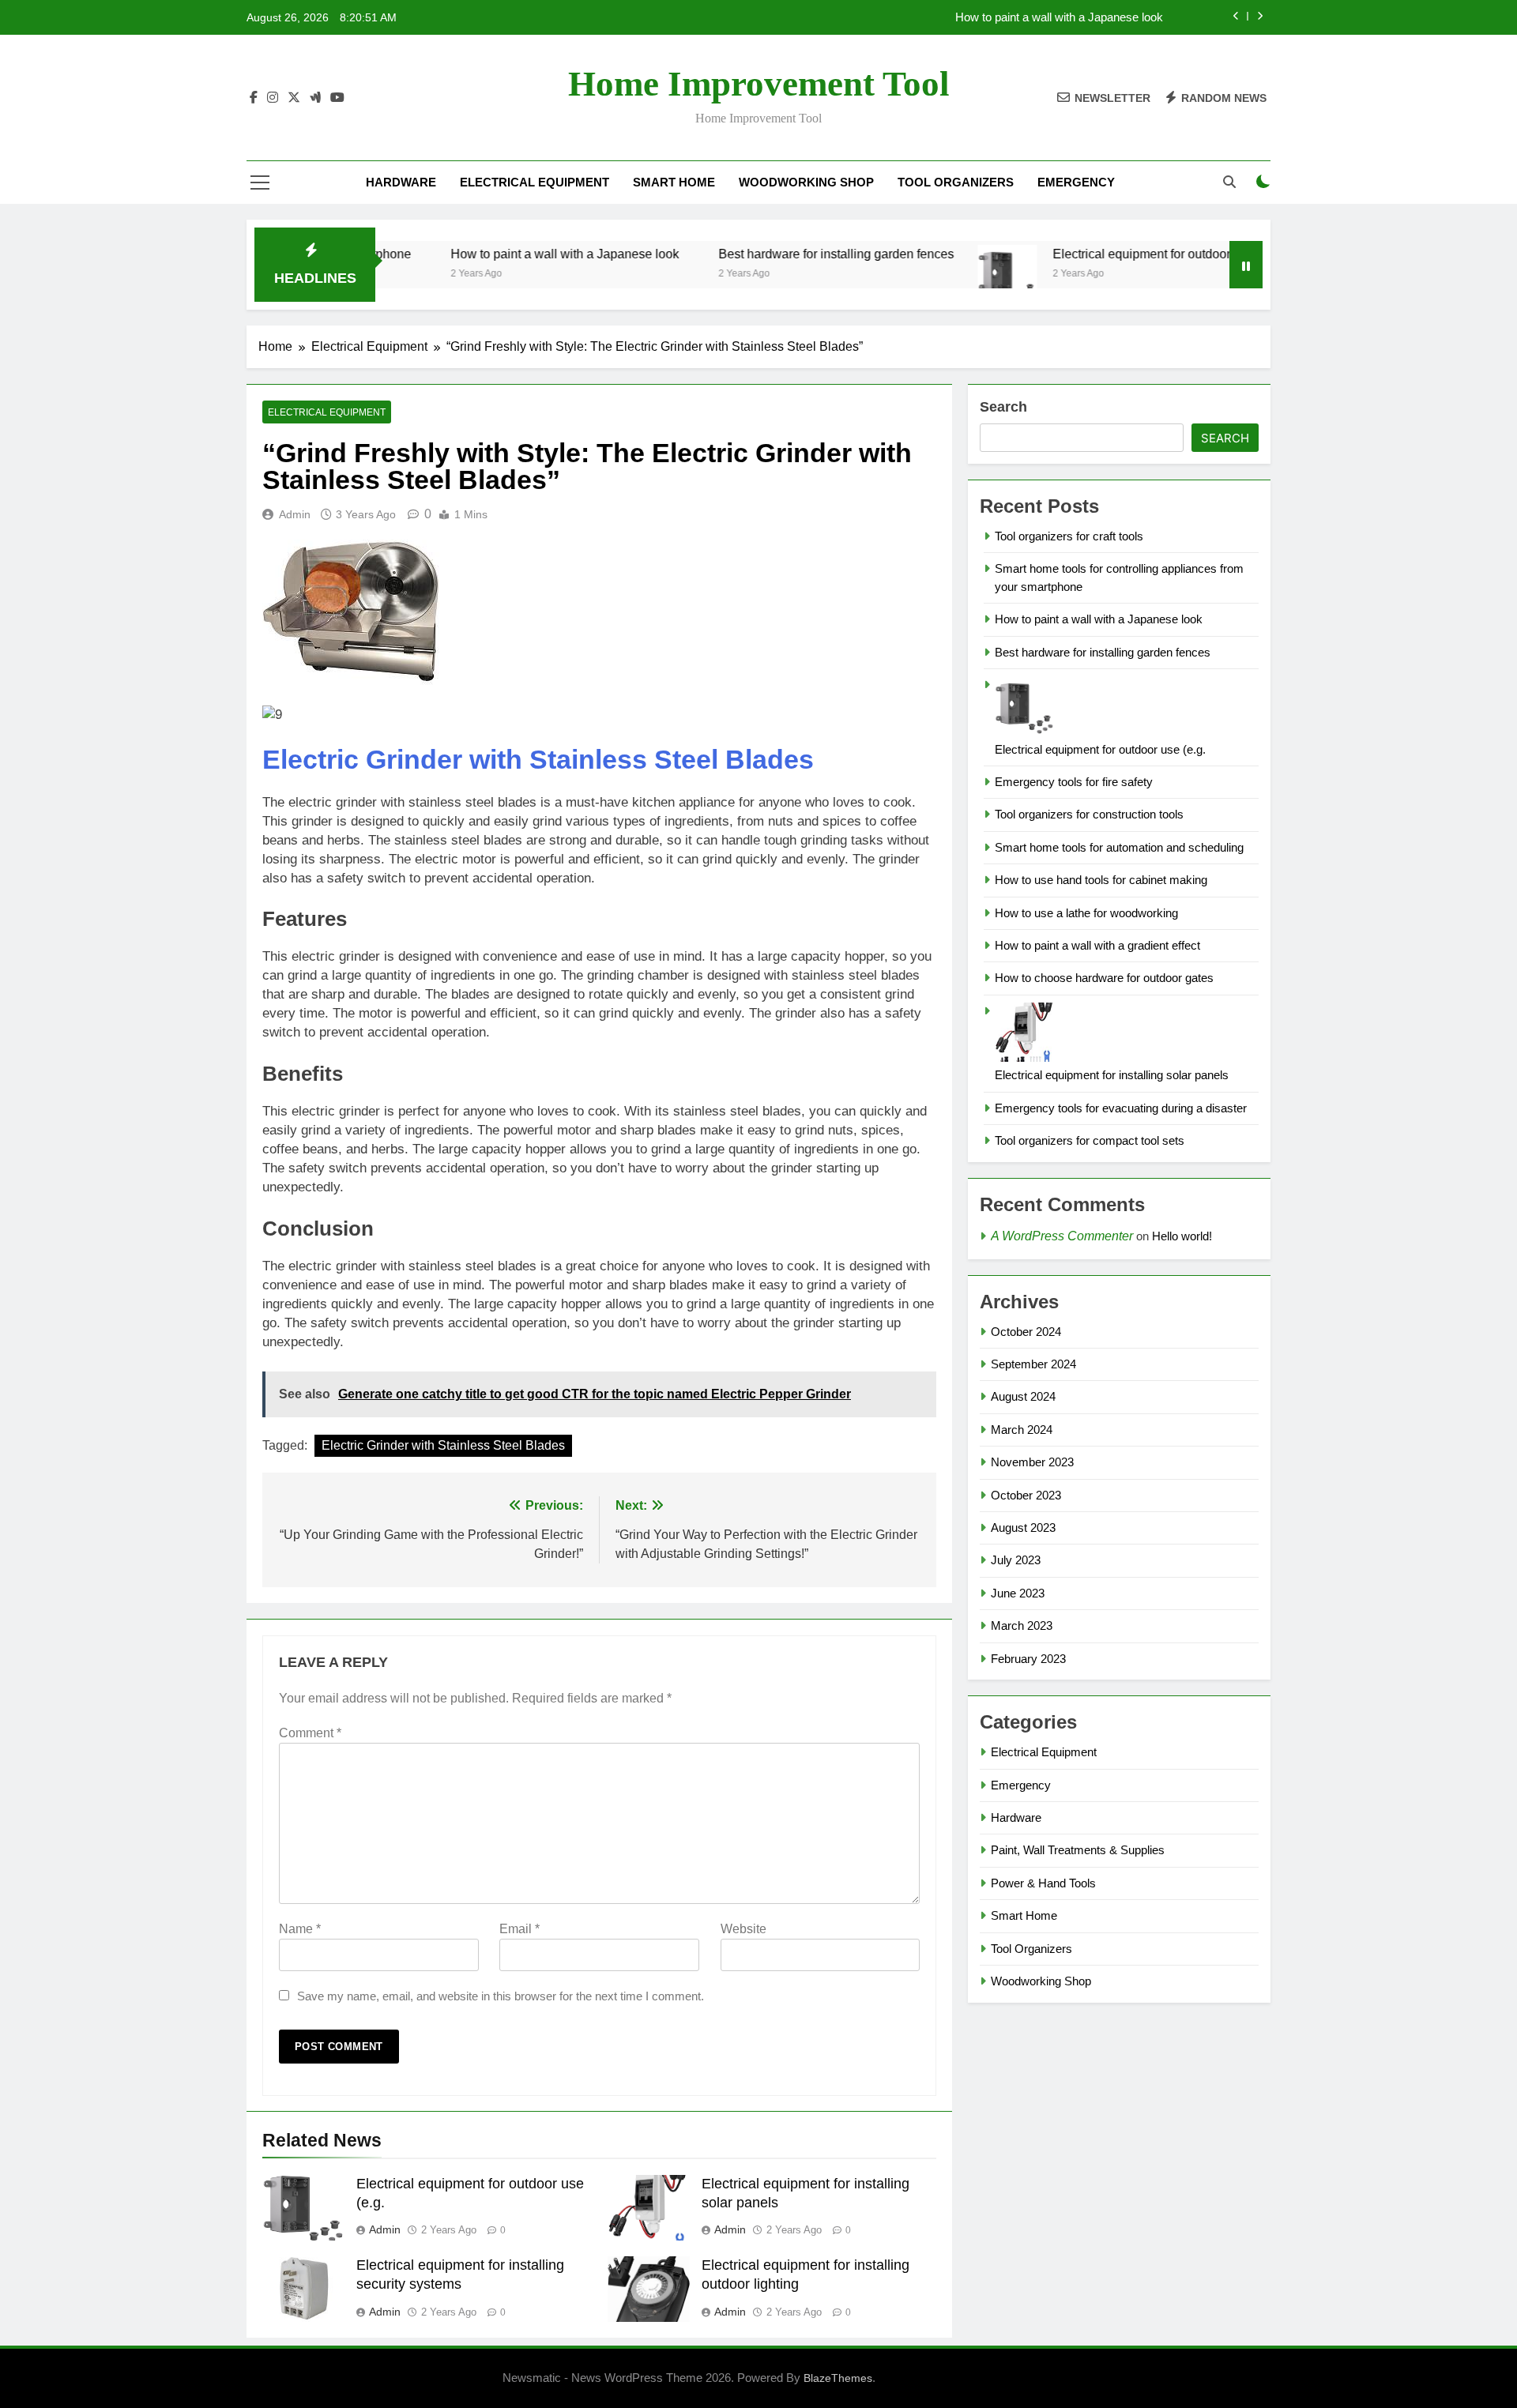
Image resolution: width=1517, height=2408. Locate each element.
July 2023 (1016, 1560)
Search (1003, 407)
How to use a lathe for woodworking (1086, 913)
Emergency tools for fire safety (1074, 782)
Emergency (1076, 182)
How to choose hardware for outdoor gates (1104, 978)
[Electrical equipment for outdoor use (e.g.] (946, 275)
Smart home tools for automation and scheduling (1119, 847)
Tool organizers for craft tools (1069, 536)
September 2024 (1033, 1364)
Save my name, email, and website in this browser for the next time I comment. (501, 1996)
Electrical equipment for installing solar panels (1112, 1075)
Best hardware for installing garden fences (775, 254)
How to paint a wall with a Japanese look (1059, 17)
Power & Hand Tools (1043, 1883)
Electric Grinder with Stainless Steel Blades (538, 759)
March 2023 (1022, 1625)
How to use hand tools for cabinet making (1101, 880)
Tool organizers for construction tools (1089, 814)
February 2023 (1028, 1659)
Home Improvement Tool (759, 84)
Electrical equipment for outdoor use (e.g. (1106, 254)
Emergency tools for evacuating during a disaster (1121, 1108)
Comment (310, 1733)
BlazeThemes (838, 2378)
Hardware (401, 182)
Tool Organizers (956, 182)
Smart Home (674, 182)
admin (295, 514)
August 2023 (1023, 1528)
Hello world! (1182, 1236)
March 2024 (1022, 1430)
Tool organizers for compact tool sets (1090, 1140)
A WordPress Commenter (1062, 1236)
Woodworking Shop (806, 182)
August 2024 (1023, 1396)
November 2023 (1032, 1462)
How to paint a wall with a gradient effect (1097, 945)
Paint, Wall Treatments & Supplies (1078, 1850)
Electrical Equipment (535, 182)
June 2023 (1018, 1593)
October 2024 (1026, 1332)
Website (743, 1929)
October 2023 (1026, 1495)
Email (519, 1929)
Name (300, 1929)
